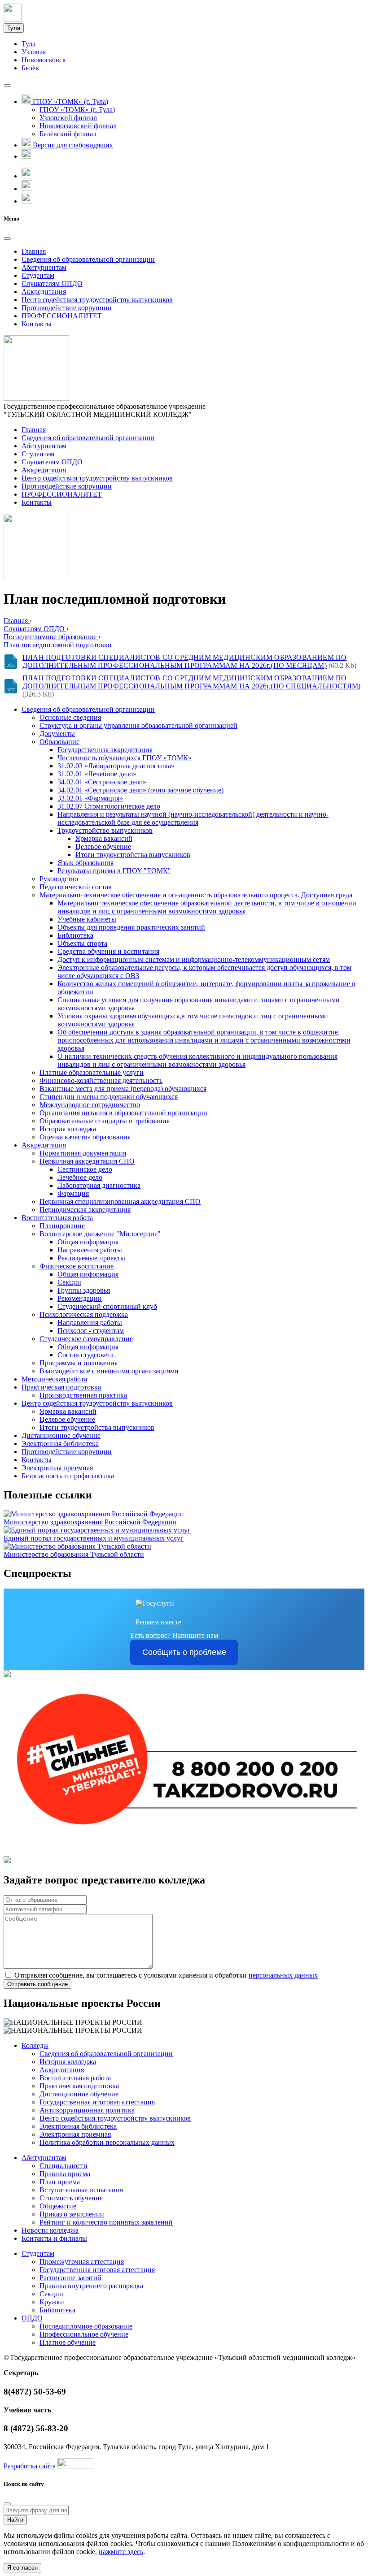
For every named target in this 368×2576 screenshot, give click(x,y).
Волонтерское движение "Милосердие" (100, 1234)
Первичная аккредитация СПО (87, 1161)
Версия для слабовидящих (72, 145)
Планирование (62, 1226)
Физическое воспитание (77, 1266)
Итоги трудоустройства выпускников (133, 855)
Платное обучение (68, 2342)
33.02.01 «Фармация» (90, 798)
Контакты (37, 324)
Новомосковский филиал (78, 126)
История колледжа (68, 1129)
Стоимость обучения (71, 2198)
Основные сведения (70, 717)
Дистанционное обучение (61, 1435)
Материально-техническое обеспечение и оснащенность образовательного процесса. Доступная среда (196, 895)
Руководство (59, 879)
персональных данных (283, 1975)
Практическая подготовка (61, 1387)
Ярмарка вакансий (104, 838)
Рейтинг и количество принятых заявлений (106, 2222)
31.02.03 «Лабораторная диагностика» (116, 766)
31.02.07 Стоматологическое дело (109, 806)
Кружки (52, 2302)
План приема (60, 2182)
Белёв (30, 68)
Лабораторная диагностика (99, 1185)
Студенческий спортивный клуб (107, 1306)
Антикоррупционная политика (87, 2110)
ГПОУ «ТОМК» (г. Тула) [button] (70, 102)
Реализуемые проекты (91, 1258)
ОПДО (32, 2318)
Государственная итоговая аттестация (97, 2102)
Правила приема (65, 2174)
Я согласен (22, 2568)
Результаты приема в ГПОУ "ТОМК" (114, 871)
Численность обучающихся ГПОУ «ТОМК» (125, 758)
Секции (69, 1282)
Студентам (38, 275)
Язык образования (85, 863)
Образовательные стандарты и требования (105, 1121)
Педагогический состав (76, 887)
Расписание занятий (70, 2278)
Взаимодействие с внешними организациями (109, 1371)
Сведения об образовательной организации (88, 259)
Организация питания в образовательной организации (123, 1113)
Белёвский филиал (68, 134)
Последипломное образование (86, 2326)
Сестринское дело (85, 1169)
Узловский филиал (68, 118)
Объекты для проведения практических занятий (131, 927)
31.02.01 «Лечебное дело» (97, 774)
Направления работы (90, 1250)
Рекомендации (80, 1298)
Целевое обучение (103, 846)
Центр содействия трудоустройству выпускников (97, 300)
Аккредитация (44, 292)
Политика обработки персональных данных (107, 2142)
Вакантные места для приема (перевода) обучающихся (123, 1089)
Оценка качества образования (85, 1137)
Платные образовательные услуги (92, 1072)
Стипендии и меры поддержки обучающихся (109, 1097)
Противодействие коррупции (67, 308)
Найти (15, 2520)
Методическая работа (54, 1379)
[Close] (7, 238)
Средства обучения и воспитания (108, 951)
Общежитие (58, 2206)
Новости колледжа (50, 2230)
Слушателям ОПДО (52, 284)
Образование (59, 742)
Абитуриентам (44, 267)
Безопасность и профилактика (68, 1476)
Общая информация (88, 1242)
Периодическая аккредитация (85, 1210)
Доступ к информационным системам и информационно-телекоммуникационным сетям (194, 959)
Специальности (64, 2166)
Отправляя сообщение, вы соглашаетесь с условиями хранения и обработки (166, 1975)
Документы (57, 734)
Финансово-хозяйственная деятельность (101, 1080)
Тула (14, 28)
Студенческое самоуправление (86, 1339)
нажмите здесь (121, 2552)
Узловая (34, 52)
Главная (34, 251)
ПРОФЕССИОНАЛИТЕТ (62, 316)
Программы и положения (79, 1363)
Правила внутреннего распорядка (91, 2286)
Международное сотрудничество (90, 1105)
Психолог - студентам (91, 1331)
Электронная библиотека (60, 1444)
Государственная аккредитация (105, 750)
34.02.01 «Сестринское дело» (102, 782)
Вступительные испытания (81, 2190)
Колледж (35, 2046)
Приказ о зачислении (72, 2214)
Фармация (73, 1193)
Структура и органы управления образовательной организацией (138, 725)
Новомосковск (44, 60)
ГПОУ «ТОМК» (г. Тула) (77, 110)
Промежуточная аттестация (82, 2262)
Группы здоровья (84, 1290)
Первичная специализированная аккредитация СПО (120, 1201)
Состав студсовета (85, 1355)
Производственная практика (83, 1395)
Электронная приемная (57, 1468)
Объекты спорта (82, 943)
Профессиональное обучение (84, 2334)
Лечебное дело (80, 1177)
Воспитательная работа (57, 1218)
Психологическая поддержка (84, 1314)
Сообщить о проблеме (184, 1652)
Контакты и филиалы (54, 2238)
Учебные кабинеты (87, 919)
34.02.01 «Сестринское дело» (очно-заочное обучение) (140, 790)
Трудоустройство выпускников (105, 830)
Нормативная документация (83, 1153)
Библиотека (75, 935)
